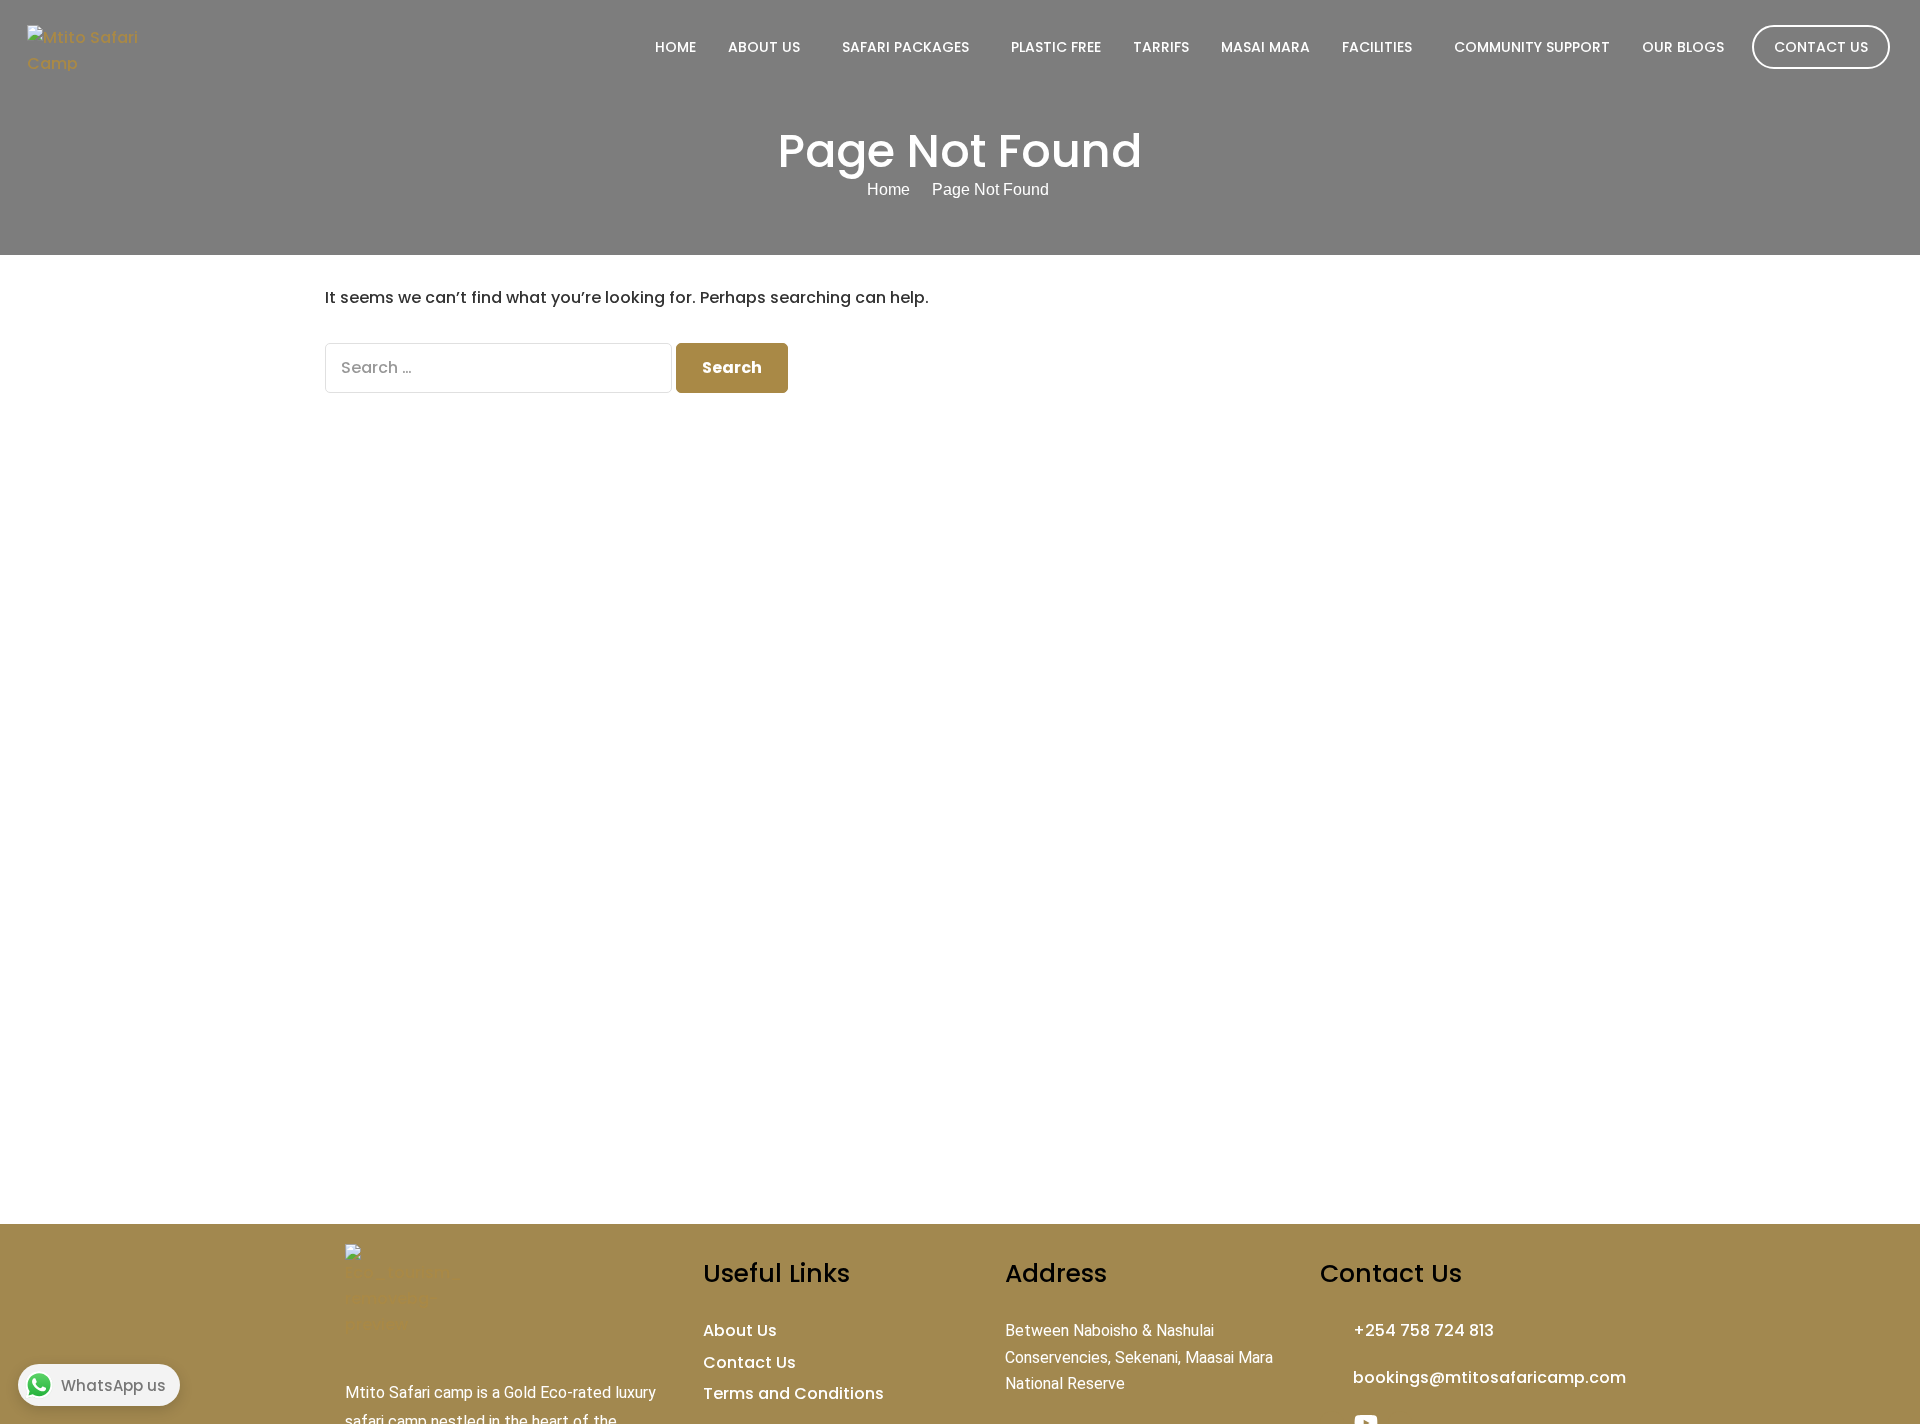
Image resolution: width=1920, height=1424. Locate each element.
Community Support (1532, 47)
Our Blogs (1683, 47)
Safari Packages (905, 47)
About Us (764, 47)
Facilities (1377, 47)
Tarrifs (1161, 47)
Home (675, 47)
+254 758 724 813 (1423, 1330)
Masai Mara (1265, 47)
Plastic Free (1056, 47)
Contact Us (1821, 47)
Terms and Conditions (793, 1393)
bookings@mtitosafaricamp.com (1489, 1377)
